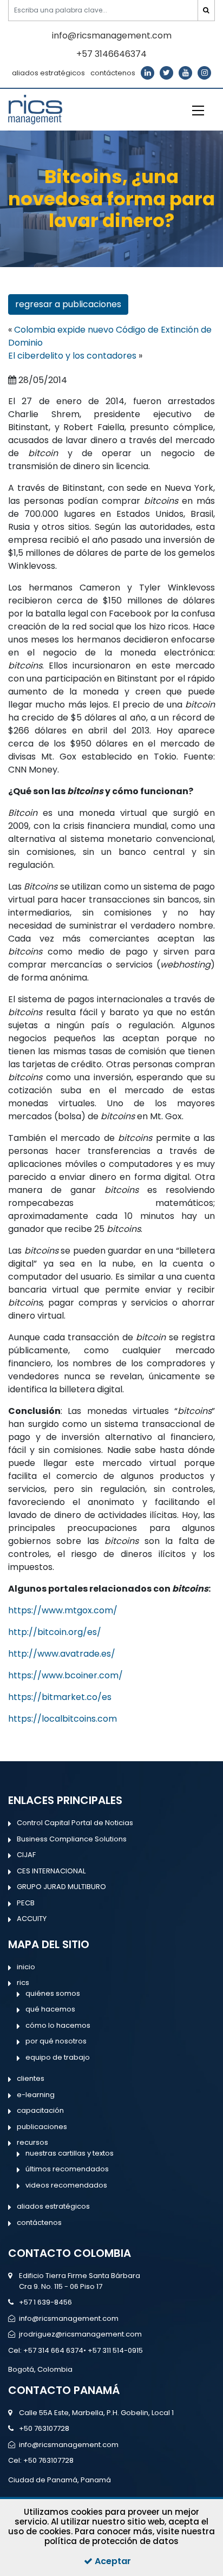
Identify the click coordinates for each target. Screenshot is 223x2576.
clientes (31, 2078)
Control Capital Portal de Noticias (75, 1823)
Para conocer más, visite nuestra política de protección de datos (130, 2536)
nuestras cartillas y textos (70, 2153)
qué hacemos (50, 2009)
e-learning (36, 2095)
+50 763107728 (44, 2428)
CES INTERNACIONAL (51, 1871)
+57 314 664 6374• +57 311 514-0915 (83, 2350)
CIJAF (26, 1855)
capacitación (40, 2110)
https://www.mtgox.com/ (63, 1610)
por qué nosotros (56, 2041)
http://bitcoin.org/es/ (55, 1632)
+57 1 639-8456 (45, 2302)
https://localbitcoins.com (63, 1719)
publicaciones (42, 2127)
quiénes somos (53, 1993)
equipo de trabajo (58, 2057)
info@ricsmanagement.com (112, 35)
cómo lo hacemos (58, 2025)
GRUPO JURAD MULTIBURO (61, 1887)
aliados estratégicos (48, 73)
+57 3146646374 (111, 54)
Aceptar (112, 2561)
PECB (26, 1903)
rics (23, 1983)
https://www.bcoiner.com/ (65, 1675)
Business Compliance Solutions (72, 1839)
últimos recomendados (67, 2169)
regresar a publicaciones (68, 304)
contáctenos (113, 73)
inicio (26, 1967)
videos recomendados (66, 2185)
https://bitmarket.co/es (60, 1697)
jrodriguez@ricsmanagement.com (80, 2334)
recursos (32, 2142)
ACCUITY (32, 1919)
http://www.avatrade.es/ (62, 1654)
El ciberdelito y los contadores (72, 356)
